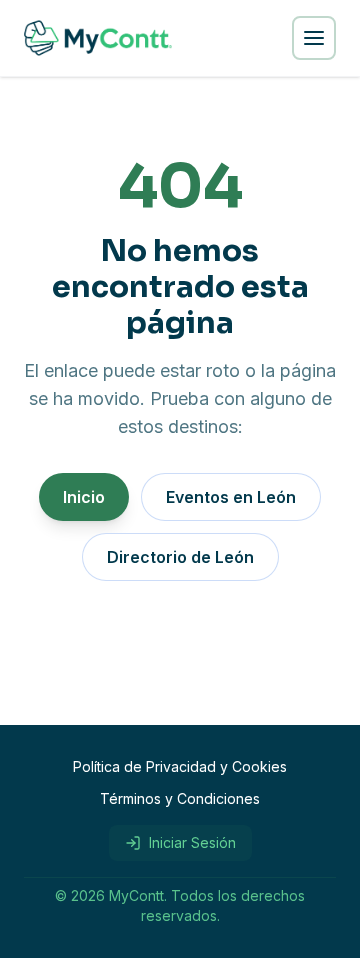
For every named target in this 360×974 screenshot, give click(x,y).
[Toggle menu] (314, 38)
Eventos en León (231, 497)
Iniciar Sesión (192, 842)
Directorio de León (180, 557)
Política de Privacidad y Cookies (180, 766)
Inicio (84, 497)
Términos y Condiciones (180, 798)
